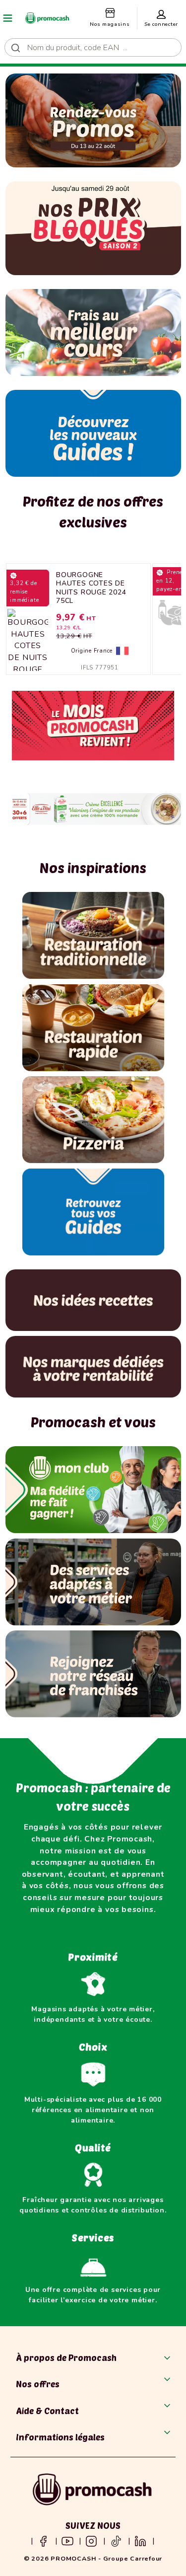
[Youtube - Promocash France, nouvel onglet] (67, 2541)
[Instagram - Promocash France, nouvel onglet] (91, 2541)
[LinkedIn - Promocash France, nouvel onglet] (140, 2541)
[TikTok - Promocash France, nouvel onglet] (116, 2541)
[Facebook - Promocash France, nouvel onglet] (43, 2541)
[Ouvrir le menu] (8, 18)
